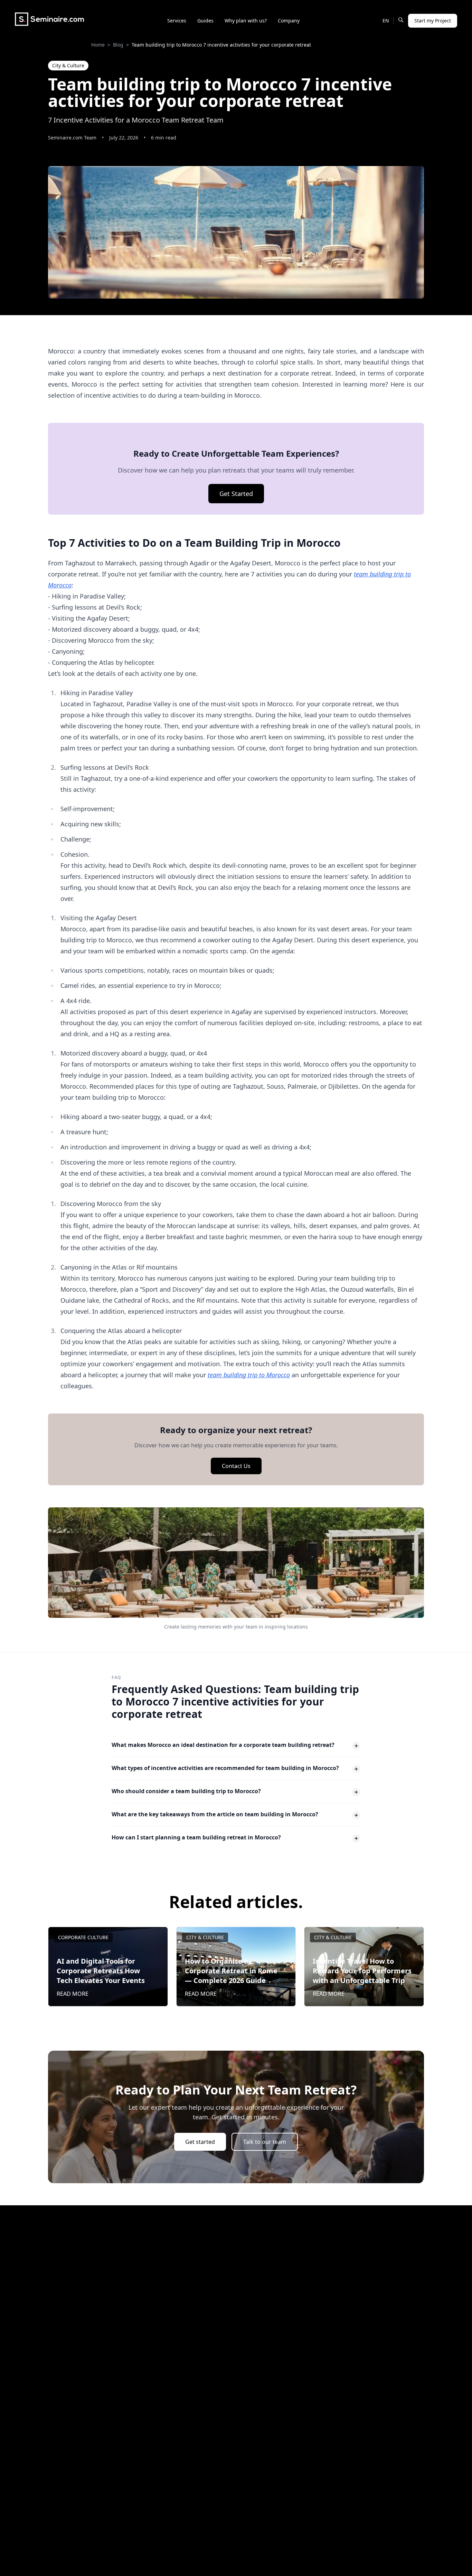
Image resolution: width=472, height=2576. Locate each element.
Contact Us (236, 1466)
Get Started (236, 494)
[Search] (401, 20)
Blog (118, 45)
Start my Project (433, 21)
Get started (200, 2142)
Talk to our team (265, 2142)
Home (98, 45)
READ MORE (73, 1994)
